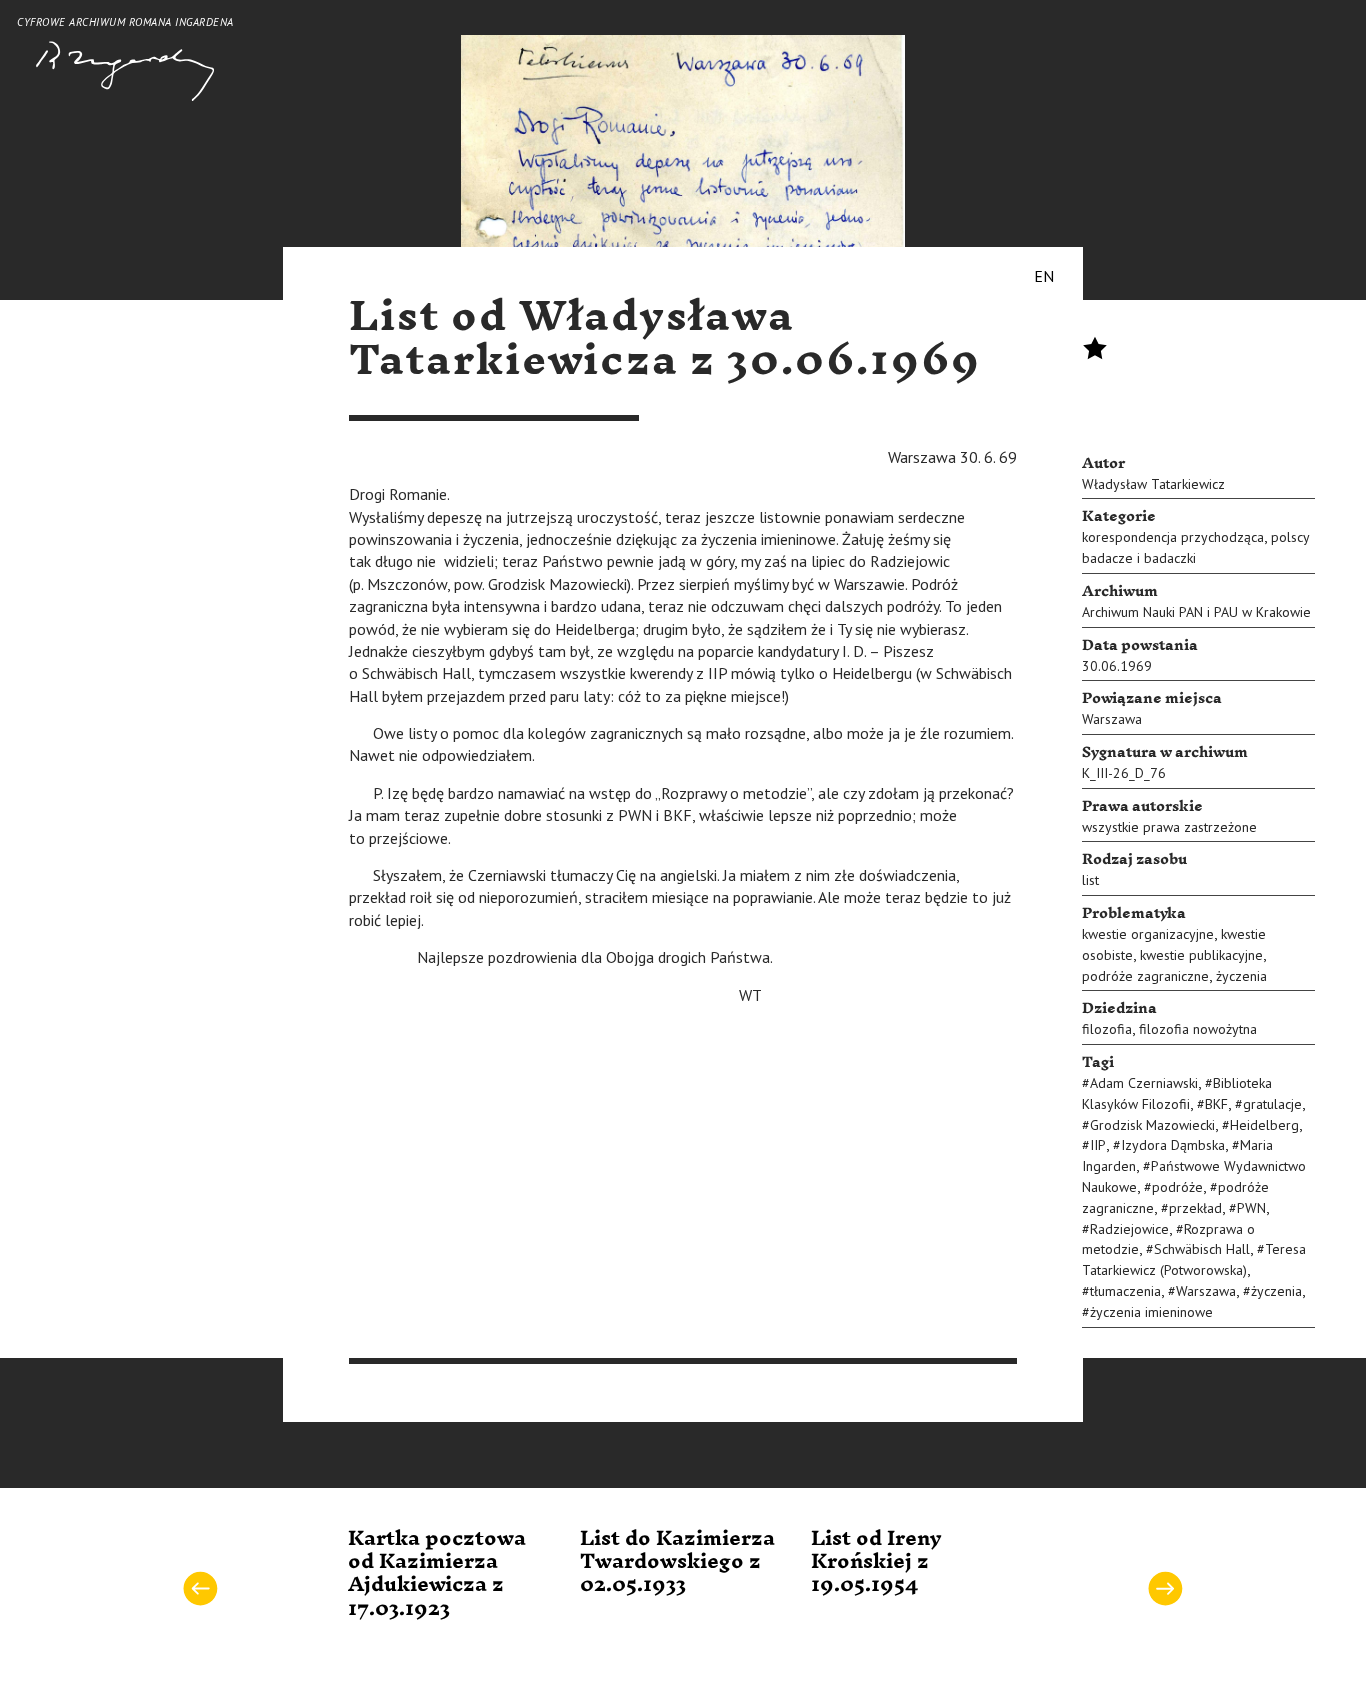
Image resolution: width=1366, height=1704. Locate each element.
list (1090, 880)
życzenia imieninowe (1151, 1312)
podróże (1177, 1187)
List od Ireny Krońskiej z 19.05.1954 (876, 1562)
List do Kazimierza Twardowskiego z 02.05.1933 (677, 1562)
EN (1044, 276)
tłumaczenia (1125, 1291)
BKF (1216, 1104)
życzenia (1241, 976)
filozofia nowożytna (1198, 1029)
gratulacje (1272, 1104)
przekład (1195, 1208)
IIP (1098, 1145)
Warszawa (1112, 719)
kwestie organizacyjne (1148, 934)
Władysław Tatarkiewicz (1153, 484)
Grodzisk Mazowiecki (1152, 1125)
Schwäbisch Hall (1202, 1249)
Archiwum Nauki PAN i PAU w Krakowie (1196, 612)
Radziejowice (1129, 1229)
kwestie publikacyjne (1201, 955)
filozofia (1107, 1029)
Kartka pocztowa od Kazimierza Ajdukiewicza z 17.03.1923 (437, 1574)
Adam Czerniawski (1144, 1083)
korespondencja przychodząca (1173, 537)
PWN (1251, 1208)
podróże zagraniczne (1145, 976)
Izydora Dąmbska (1173, 1145)
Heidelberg (1264, 1125)
